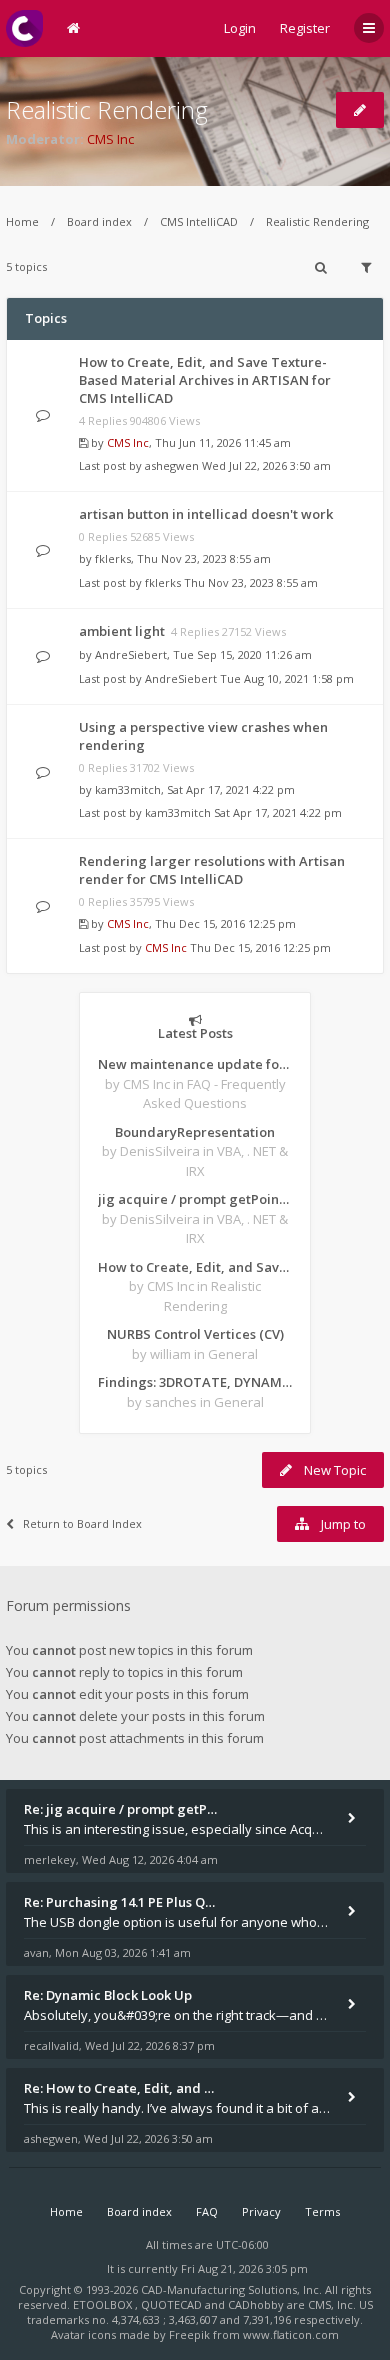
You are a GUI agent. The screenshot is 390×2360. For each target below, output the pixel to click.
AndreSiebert (131, 654)
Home (22, 221)
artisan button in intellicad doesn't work (206, 514)
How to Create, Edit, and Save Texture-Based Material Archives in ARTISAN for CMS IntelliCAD (205, 380)
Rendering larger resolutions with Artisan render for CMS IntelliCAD (212, 870)
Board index (99, 221)
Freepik (189, 2334)
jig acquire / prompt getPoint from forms (195, 1199)
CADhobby (256, 2304)
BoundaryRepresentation (195, 1132)
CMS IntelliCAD (199, 221)
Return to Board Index (82, 1523)
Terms (322, 2211)
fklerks (113, 558)
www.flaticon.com (291, 2334)
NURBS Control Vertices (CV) (195, 1334)
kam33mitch (128, 789)
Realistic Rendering (107, 109)
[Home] (24, 28)
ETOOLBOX (104, 2304)
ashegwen (172, 465)
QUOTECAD (173, 2304)
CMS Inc (110, 139)
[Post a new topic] (360, 110)
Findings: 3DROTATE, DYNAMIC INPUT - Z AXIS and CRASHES (195, 1382)
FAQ (207, 2211)
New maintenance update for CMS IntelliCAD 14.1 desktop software (195, 1064)
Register (305, 28)
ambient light (122, 631)
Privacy (261, 2211)
